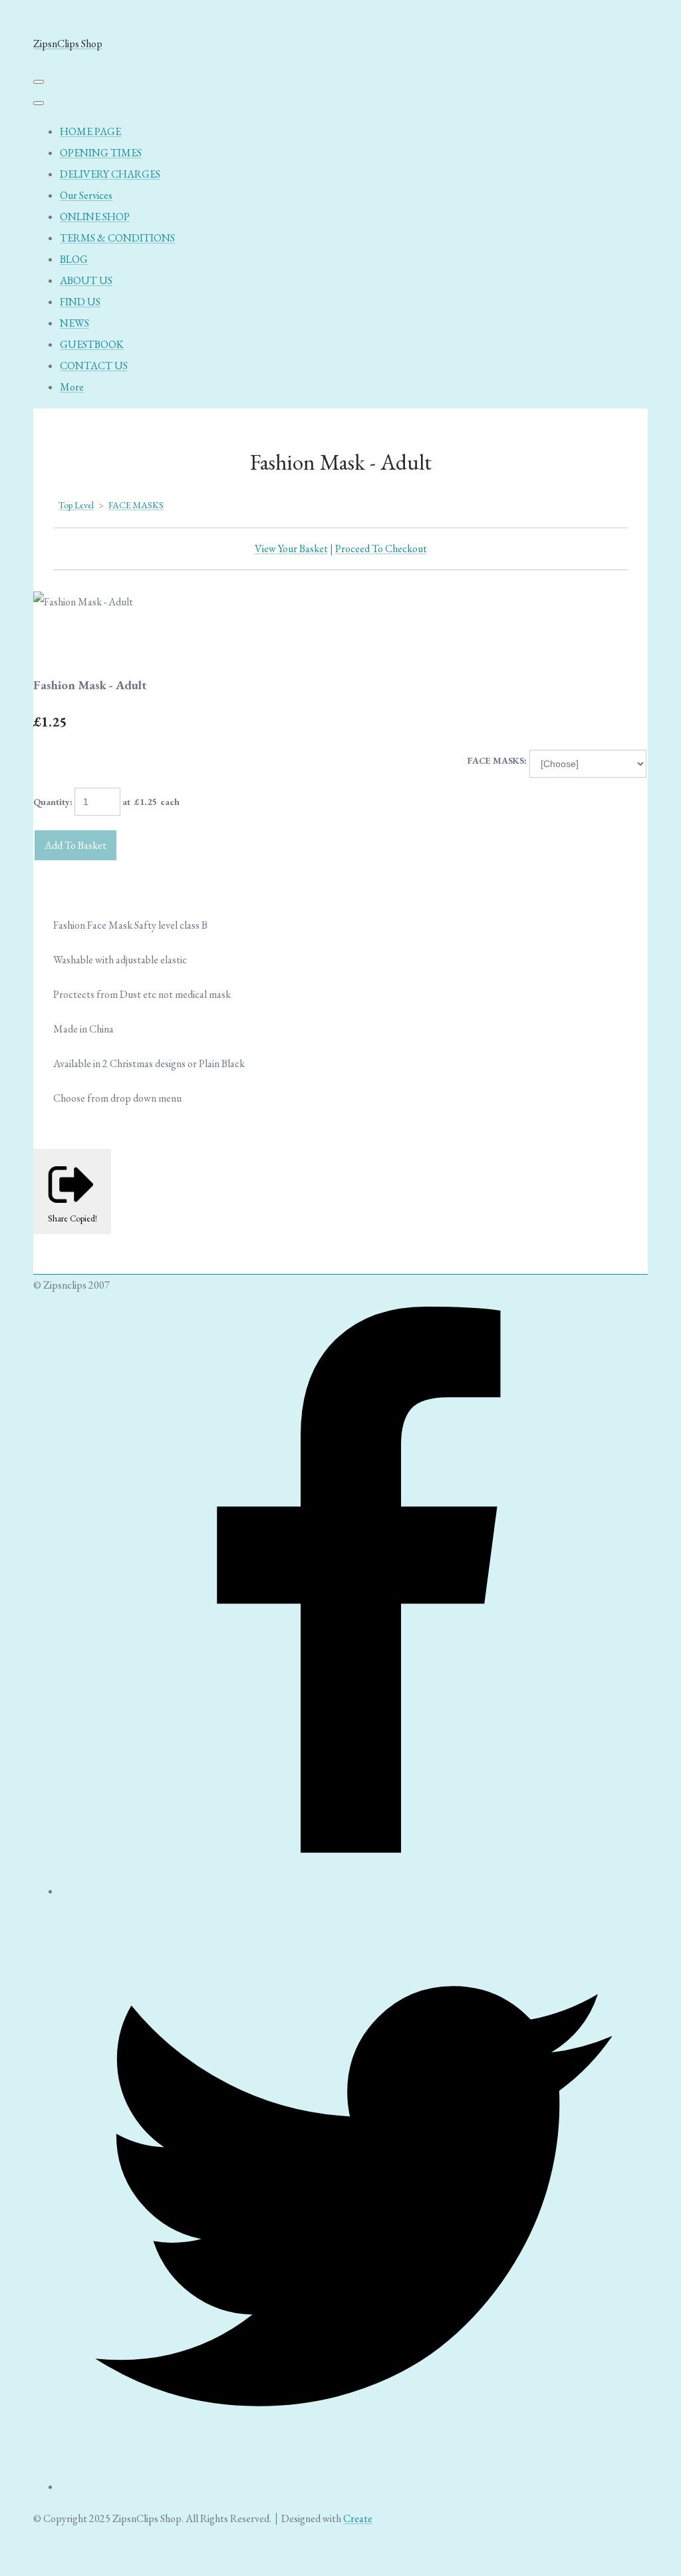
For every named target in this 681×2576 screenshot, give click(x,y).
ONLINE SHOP (95, 217)
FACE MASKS (136, 505)
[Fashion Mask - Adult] (55, 644)
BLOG (74, 259)
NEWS (74, 323)
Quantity (52, 802)
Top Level (76, 505)
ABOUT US (86, 280)
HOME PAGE (90, 131)
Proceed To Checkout (381, 549)
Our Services (86, 195)
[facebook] (354, 1891)
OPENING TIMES (101, 153)
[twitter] (354, 2487)
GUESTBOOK (92, 344)
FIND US (80, 302)
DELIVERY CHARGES (110, 174)
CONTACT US (94, 366)
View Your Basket (291, 549)
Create (358, 2518)
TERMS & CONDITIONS (117, 238)
